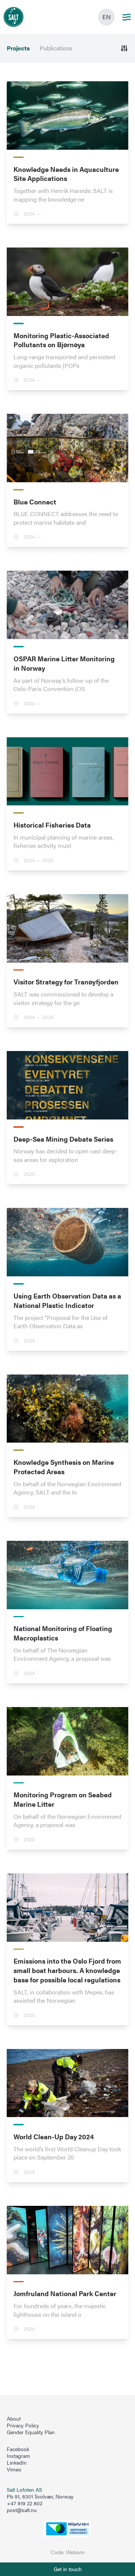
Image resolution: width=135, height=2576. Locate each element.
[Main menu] (127, 17)
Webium (75, 2552)
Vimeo (14, 2470)
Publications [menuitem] (56, 48)
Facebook (18, 2449)
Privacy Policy (23, 2426)
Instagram (18, 2456)
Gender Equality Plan (31, 2432)
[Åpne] (124, 48)
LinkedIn (17, 2463)
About (14, 2419)
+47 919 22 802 (25, 2503)
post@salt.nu (22, 2510)
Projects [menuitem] (18, 48)
